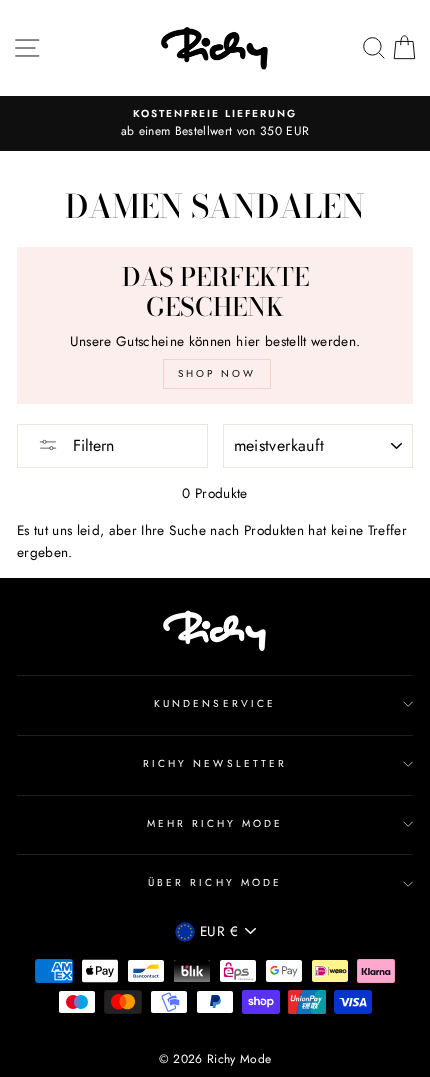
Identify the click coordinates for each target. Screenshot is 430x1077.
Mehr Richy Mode (215, 823)
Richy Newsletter (215, 763)
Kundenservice (215, 703)
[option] (215, 124)
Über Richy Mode (215, 882)
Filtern (91, 445)
